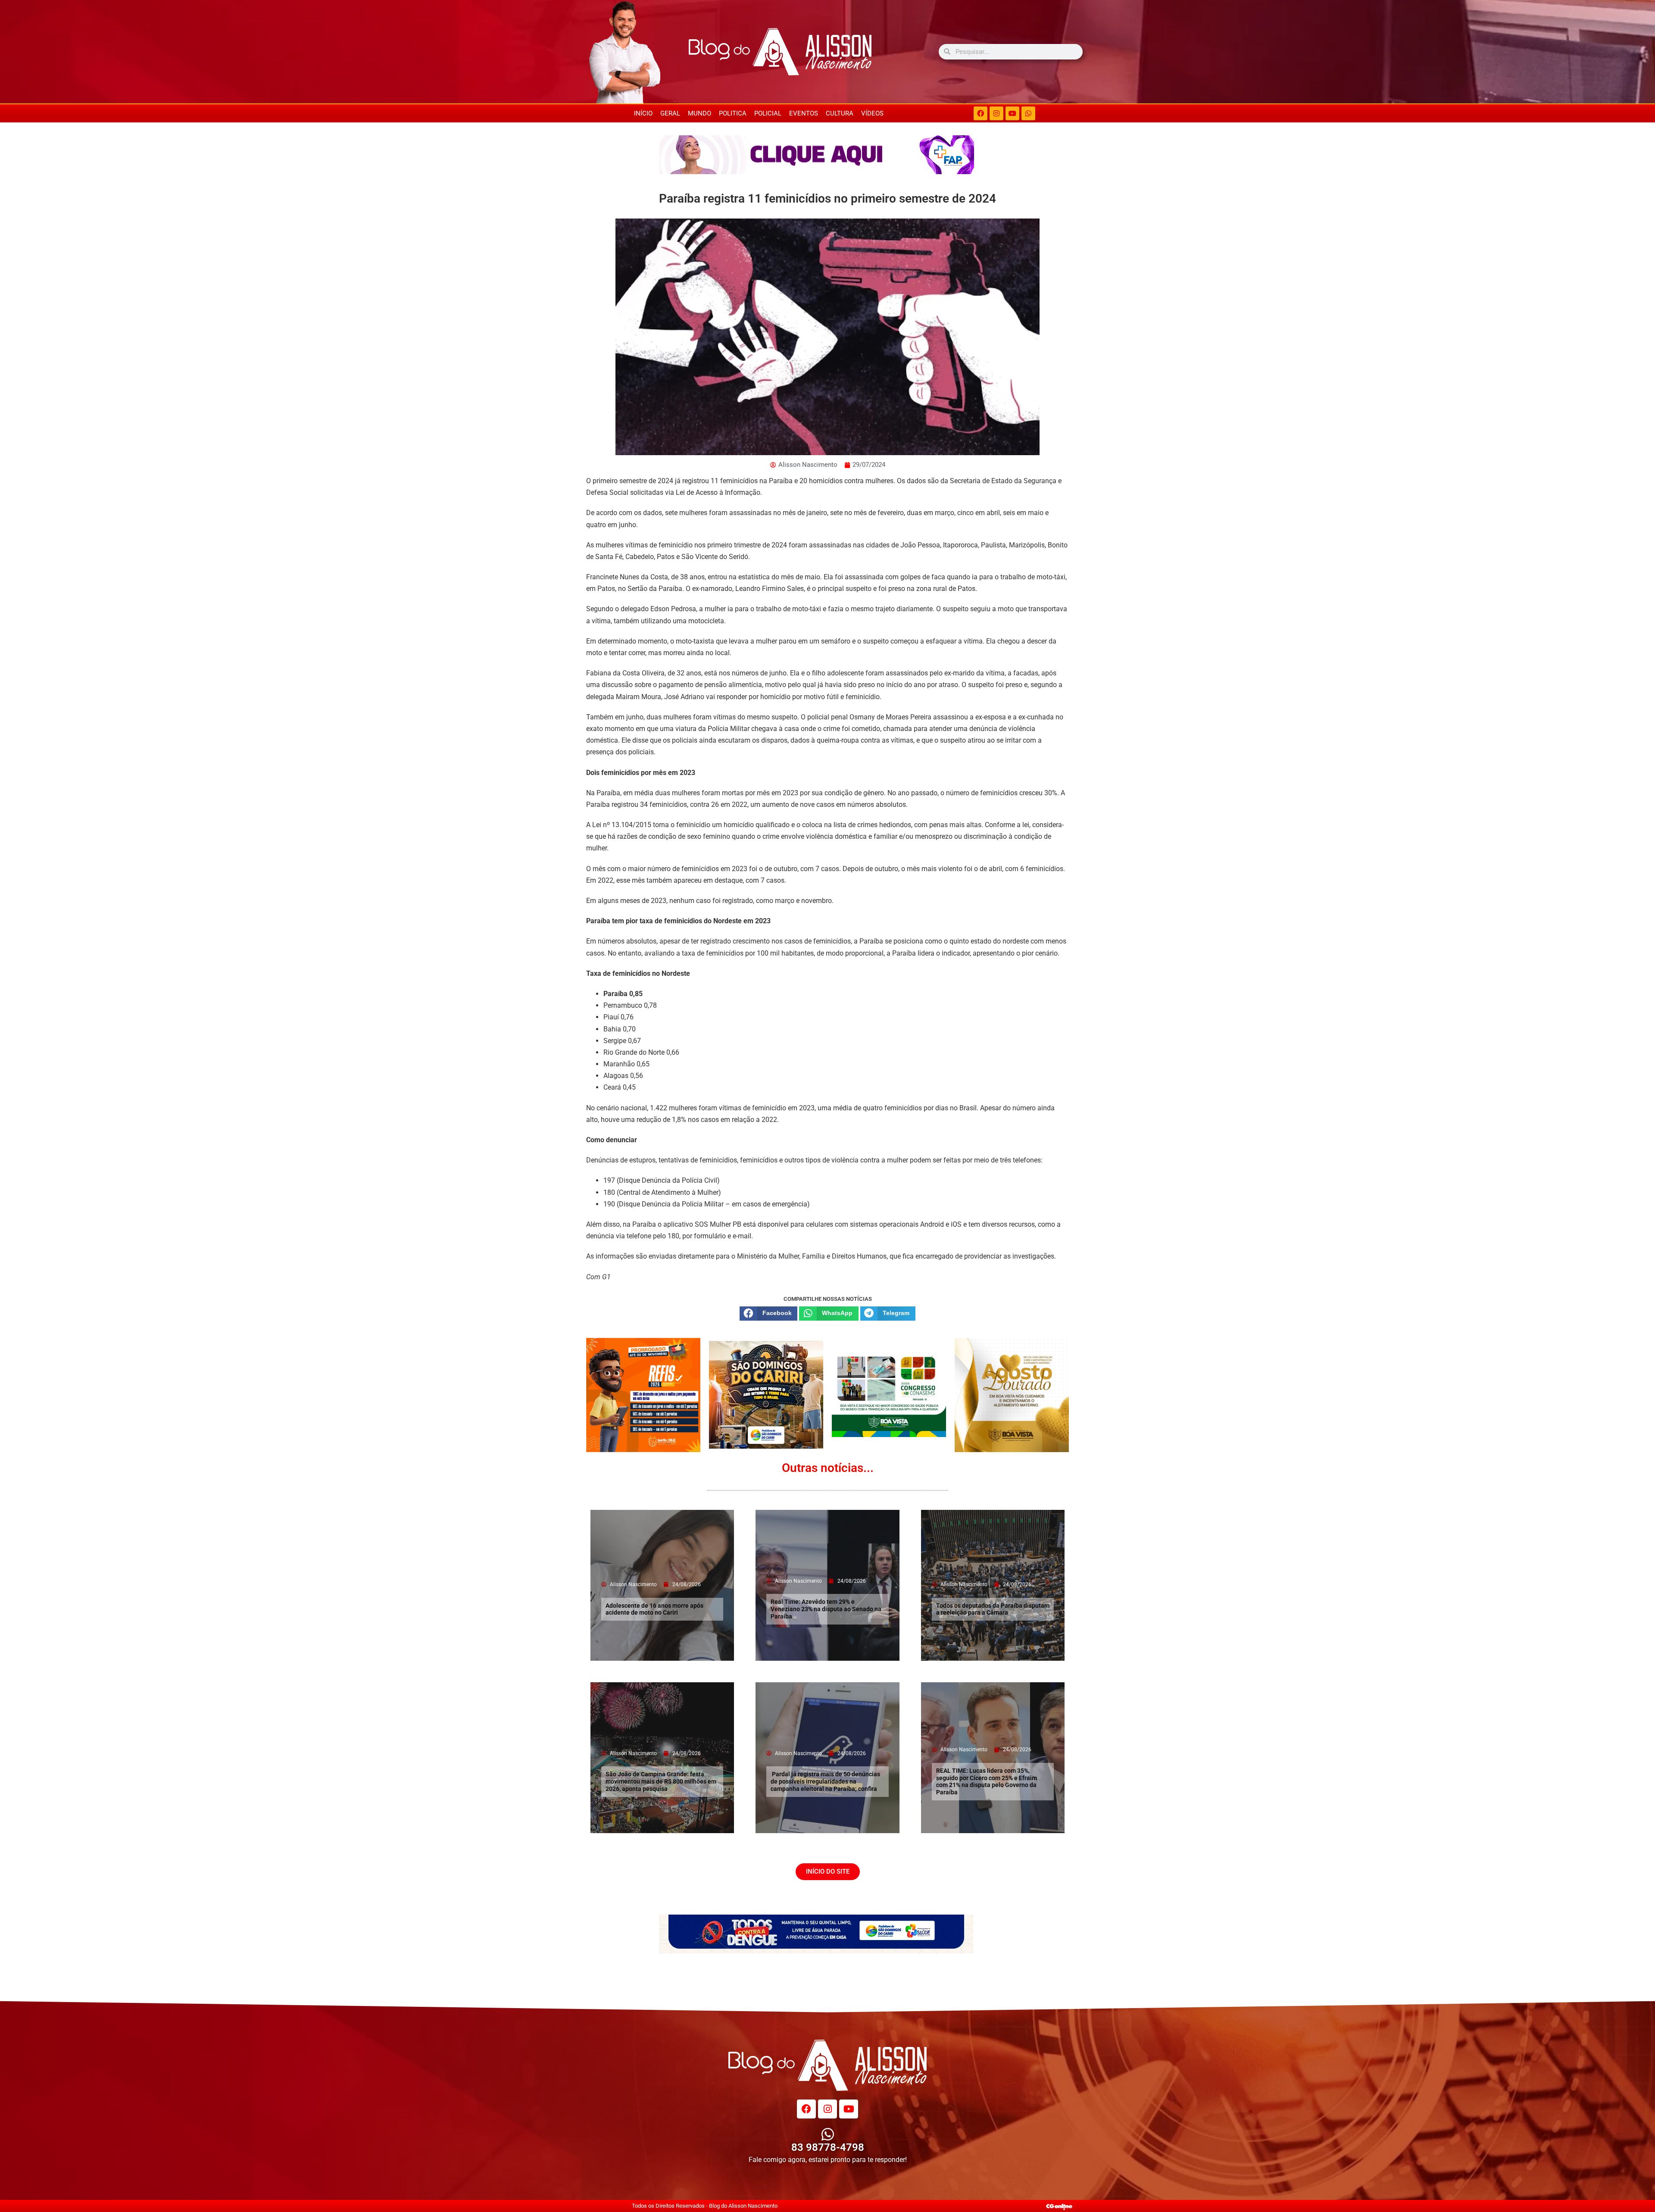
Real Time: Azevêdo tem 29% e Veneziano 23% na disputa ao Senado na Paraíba (826, 1609)
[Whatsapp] (1028, 113)
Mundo (699, 113)
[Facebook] (981, 113)
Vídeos (872, 113)
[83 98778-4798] (828, 2134)
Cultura (840, 113)
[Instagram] (996, 113)
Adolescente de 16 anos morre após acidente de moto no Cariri (654, 1609)
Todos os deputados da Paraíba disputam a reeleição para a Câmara (993, 1609)
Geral (670, 113)
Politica (733, 113)
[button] (768, 1313)
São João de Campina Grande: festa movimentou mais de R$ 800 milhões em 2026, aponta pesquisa (661, 1781)
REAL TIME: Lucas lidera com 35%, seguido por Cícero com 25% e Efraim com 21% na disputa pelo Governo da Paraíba (987, 1781)
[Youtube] (1012, 113)
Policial (768, 113)
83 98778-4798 (828, 2147)
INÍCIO (643, 113)
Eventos (804, 113)
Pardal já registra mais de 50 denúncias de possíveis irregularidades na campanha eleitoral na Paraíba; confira (825, 1781)
